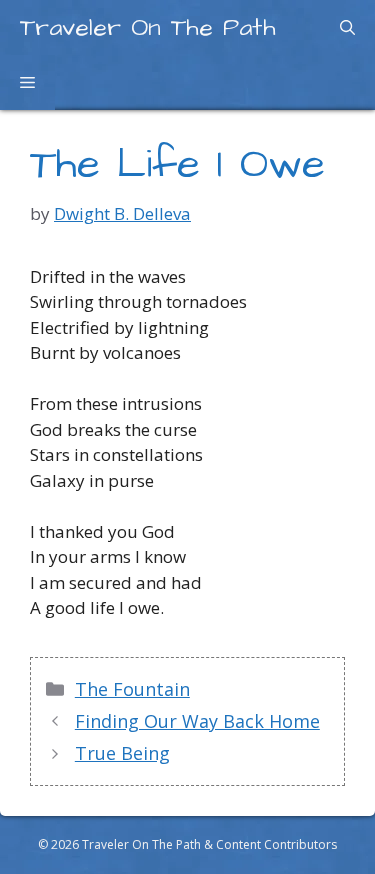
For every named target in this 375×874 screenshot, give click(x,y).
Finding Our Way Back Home (197, 721)
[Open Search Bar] (347, 27)
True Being (122, 753)
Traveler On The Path (148, 27)
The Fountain (132, 689)
